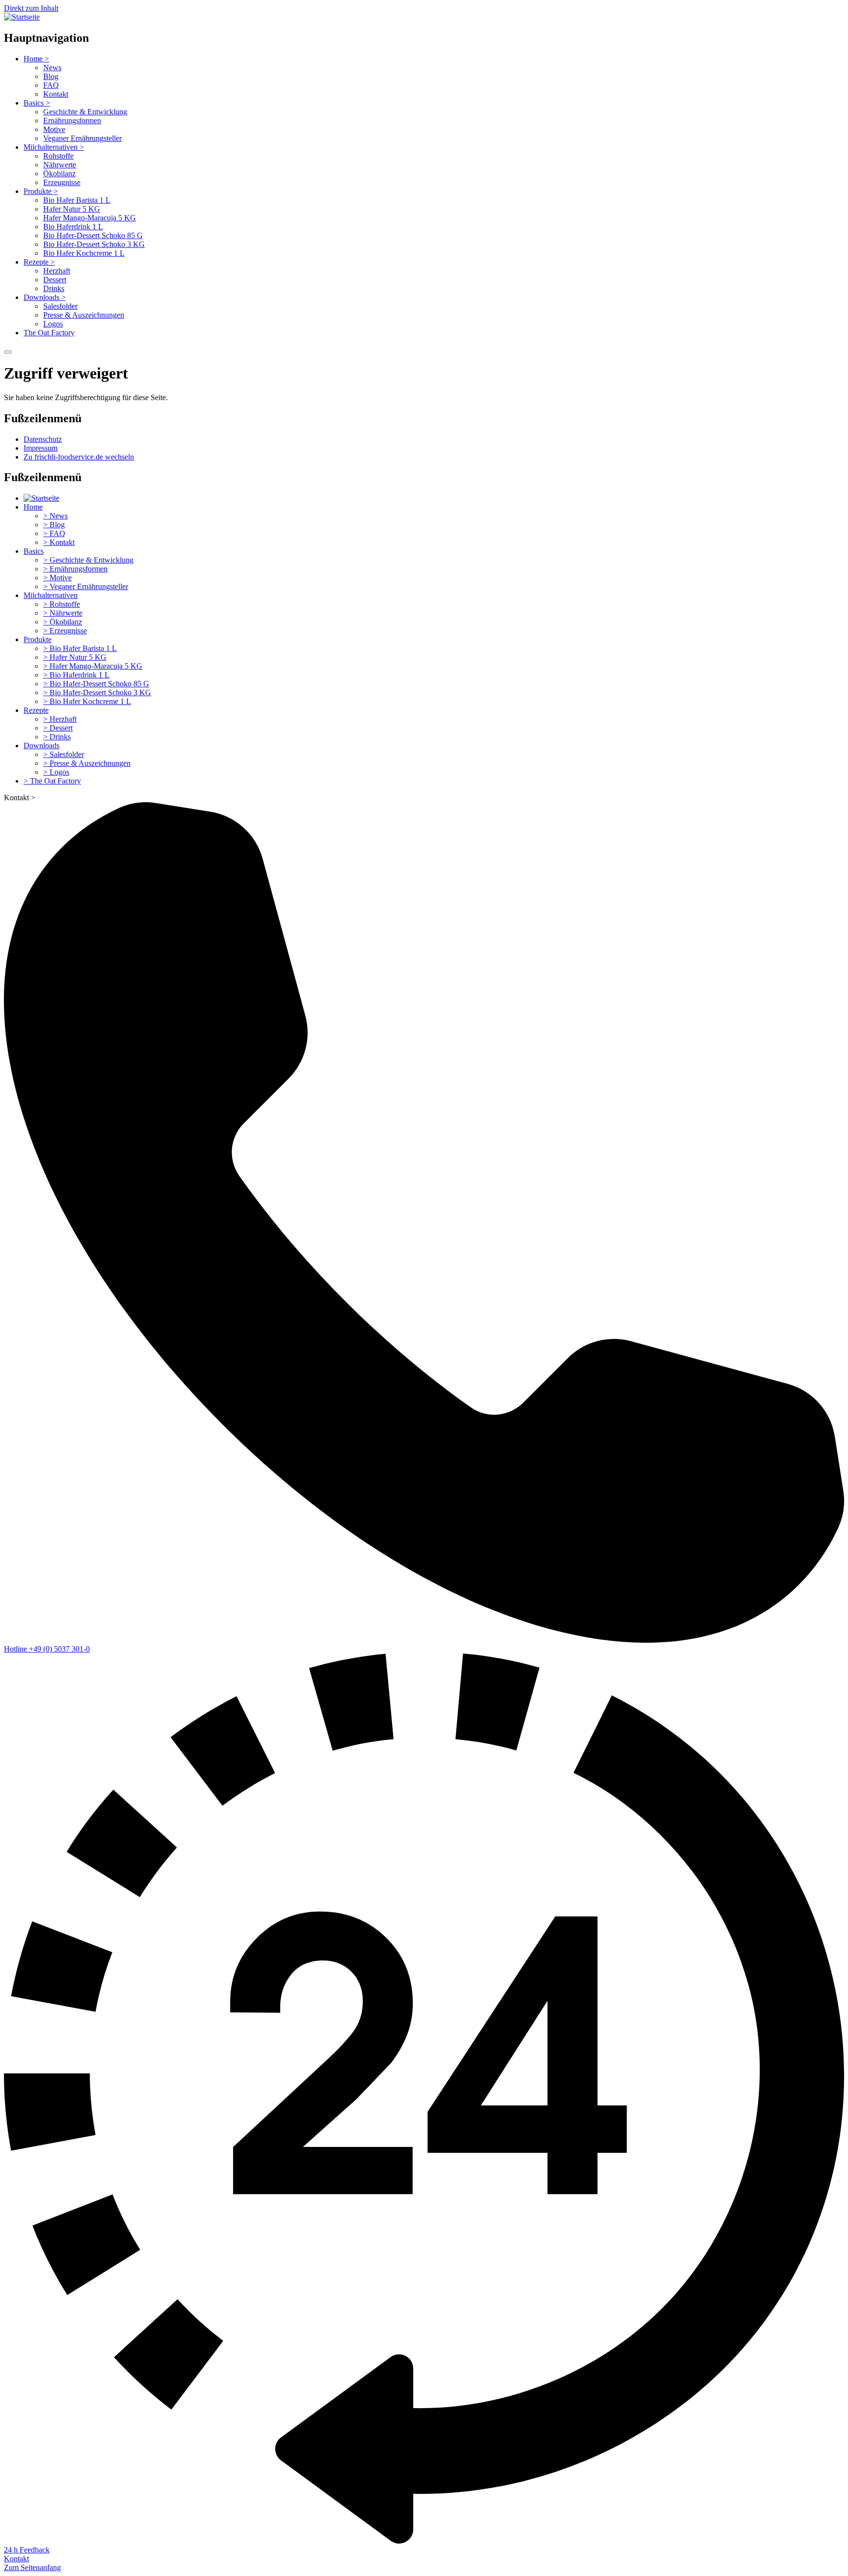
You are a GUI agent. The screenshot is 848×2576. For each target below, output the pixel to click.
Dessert (55, 280)
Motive (54, 129)
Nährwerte (60, 165)
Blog (51, 76)
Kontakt (56, 94)
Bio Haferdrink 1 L (73, 227)
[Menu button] (8, 352)
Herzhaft (57, 271)
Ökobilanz (59, 174)
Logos (53, 324)
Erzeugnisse (62, 182)
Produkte (41, 191)
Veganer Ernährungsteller (82, 138)
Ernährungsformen (72, 121)
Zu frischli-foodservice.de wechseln (79, 457)
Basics (37, 103)
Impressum (40, 448)
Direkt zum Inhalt (31, 8)
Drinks (54, 288)
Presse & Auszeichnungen (84, 315)
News (52, 68)
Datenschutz (43, 439)
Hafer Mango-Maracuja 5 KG (90, 218)
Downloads (45, 297)
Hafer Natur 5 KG (72, 209)
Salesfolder (60, 306)
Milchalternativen (54, 147)
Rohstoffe (58, 156)
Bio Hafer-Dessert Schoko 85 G (93, 235)
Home (36, 59)
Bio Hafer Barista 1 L (77, 200)
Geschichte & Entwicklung (85, 112)
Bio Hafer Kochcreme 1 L (84, 253)
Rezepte (39, 262)
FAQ (51, 85)
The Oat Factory (49, 333)
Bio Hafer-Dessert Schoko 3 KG (94, 244)
